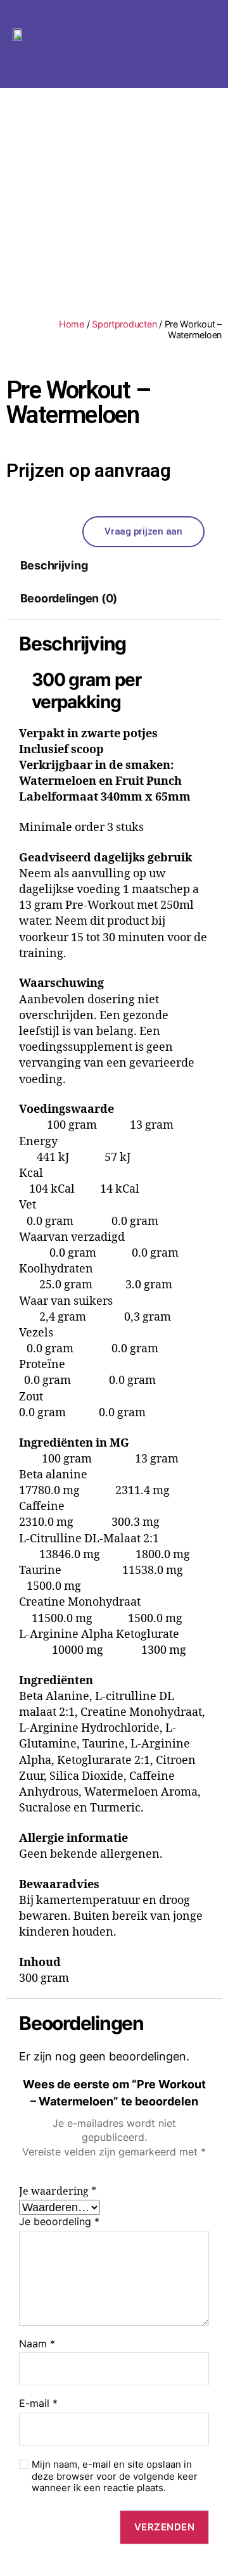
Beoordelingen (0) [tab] (69, 598)
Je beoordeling (59, 2222)
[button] (113, 63)
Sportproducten (124, 324)
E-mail (38, 2404)
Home (72, 324)
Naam (37, 2344)
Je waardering (58, 2192)
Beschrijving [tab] (54, 565)
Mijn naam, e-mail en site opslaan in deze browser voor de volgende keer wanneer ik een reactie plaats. (115, 2477)
